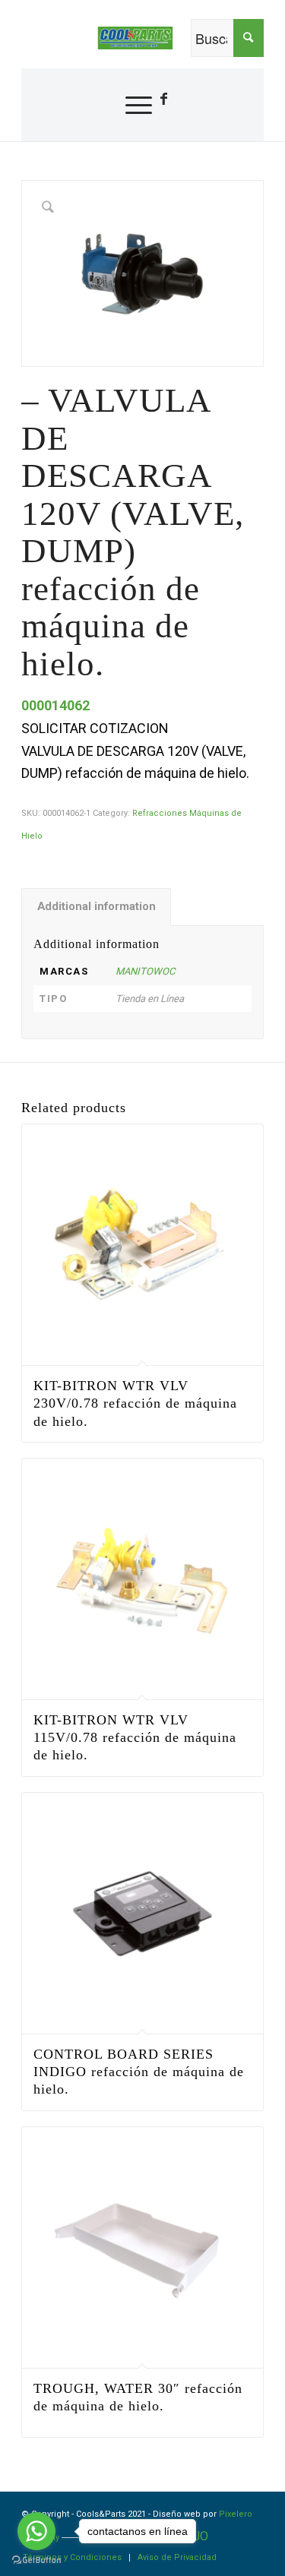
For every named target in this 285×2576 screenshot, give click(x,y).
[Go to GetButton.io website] (36, 2560)
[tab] (96, 907)
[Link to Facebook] (163, 99)
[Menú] (131, 105)
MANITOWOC (145, 971)
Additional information (97, 906)
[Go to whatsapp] (36, 2531)
